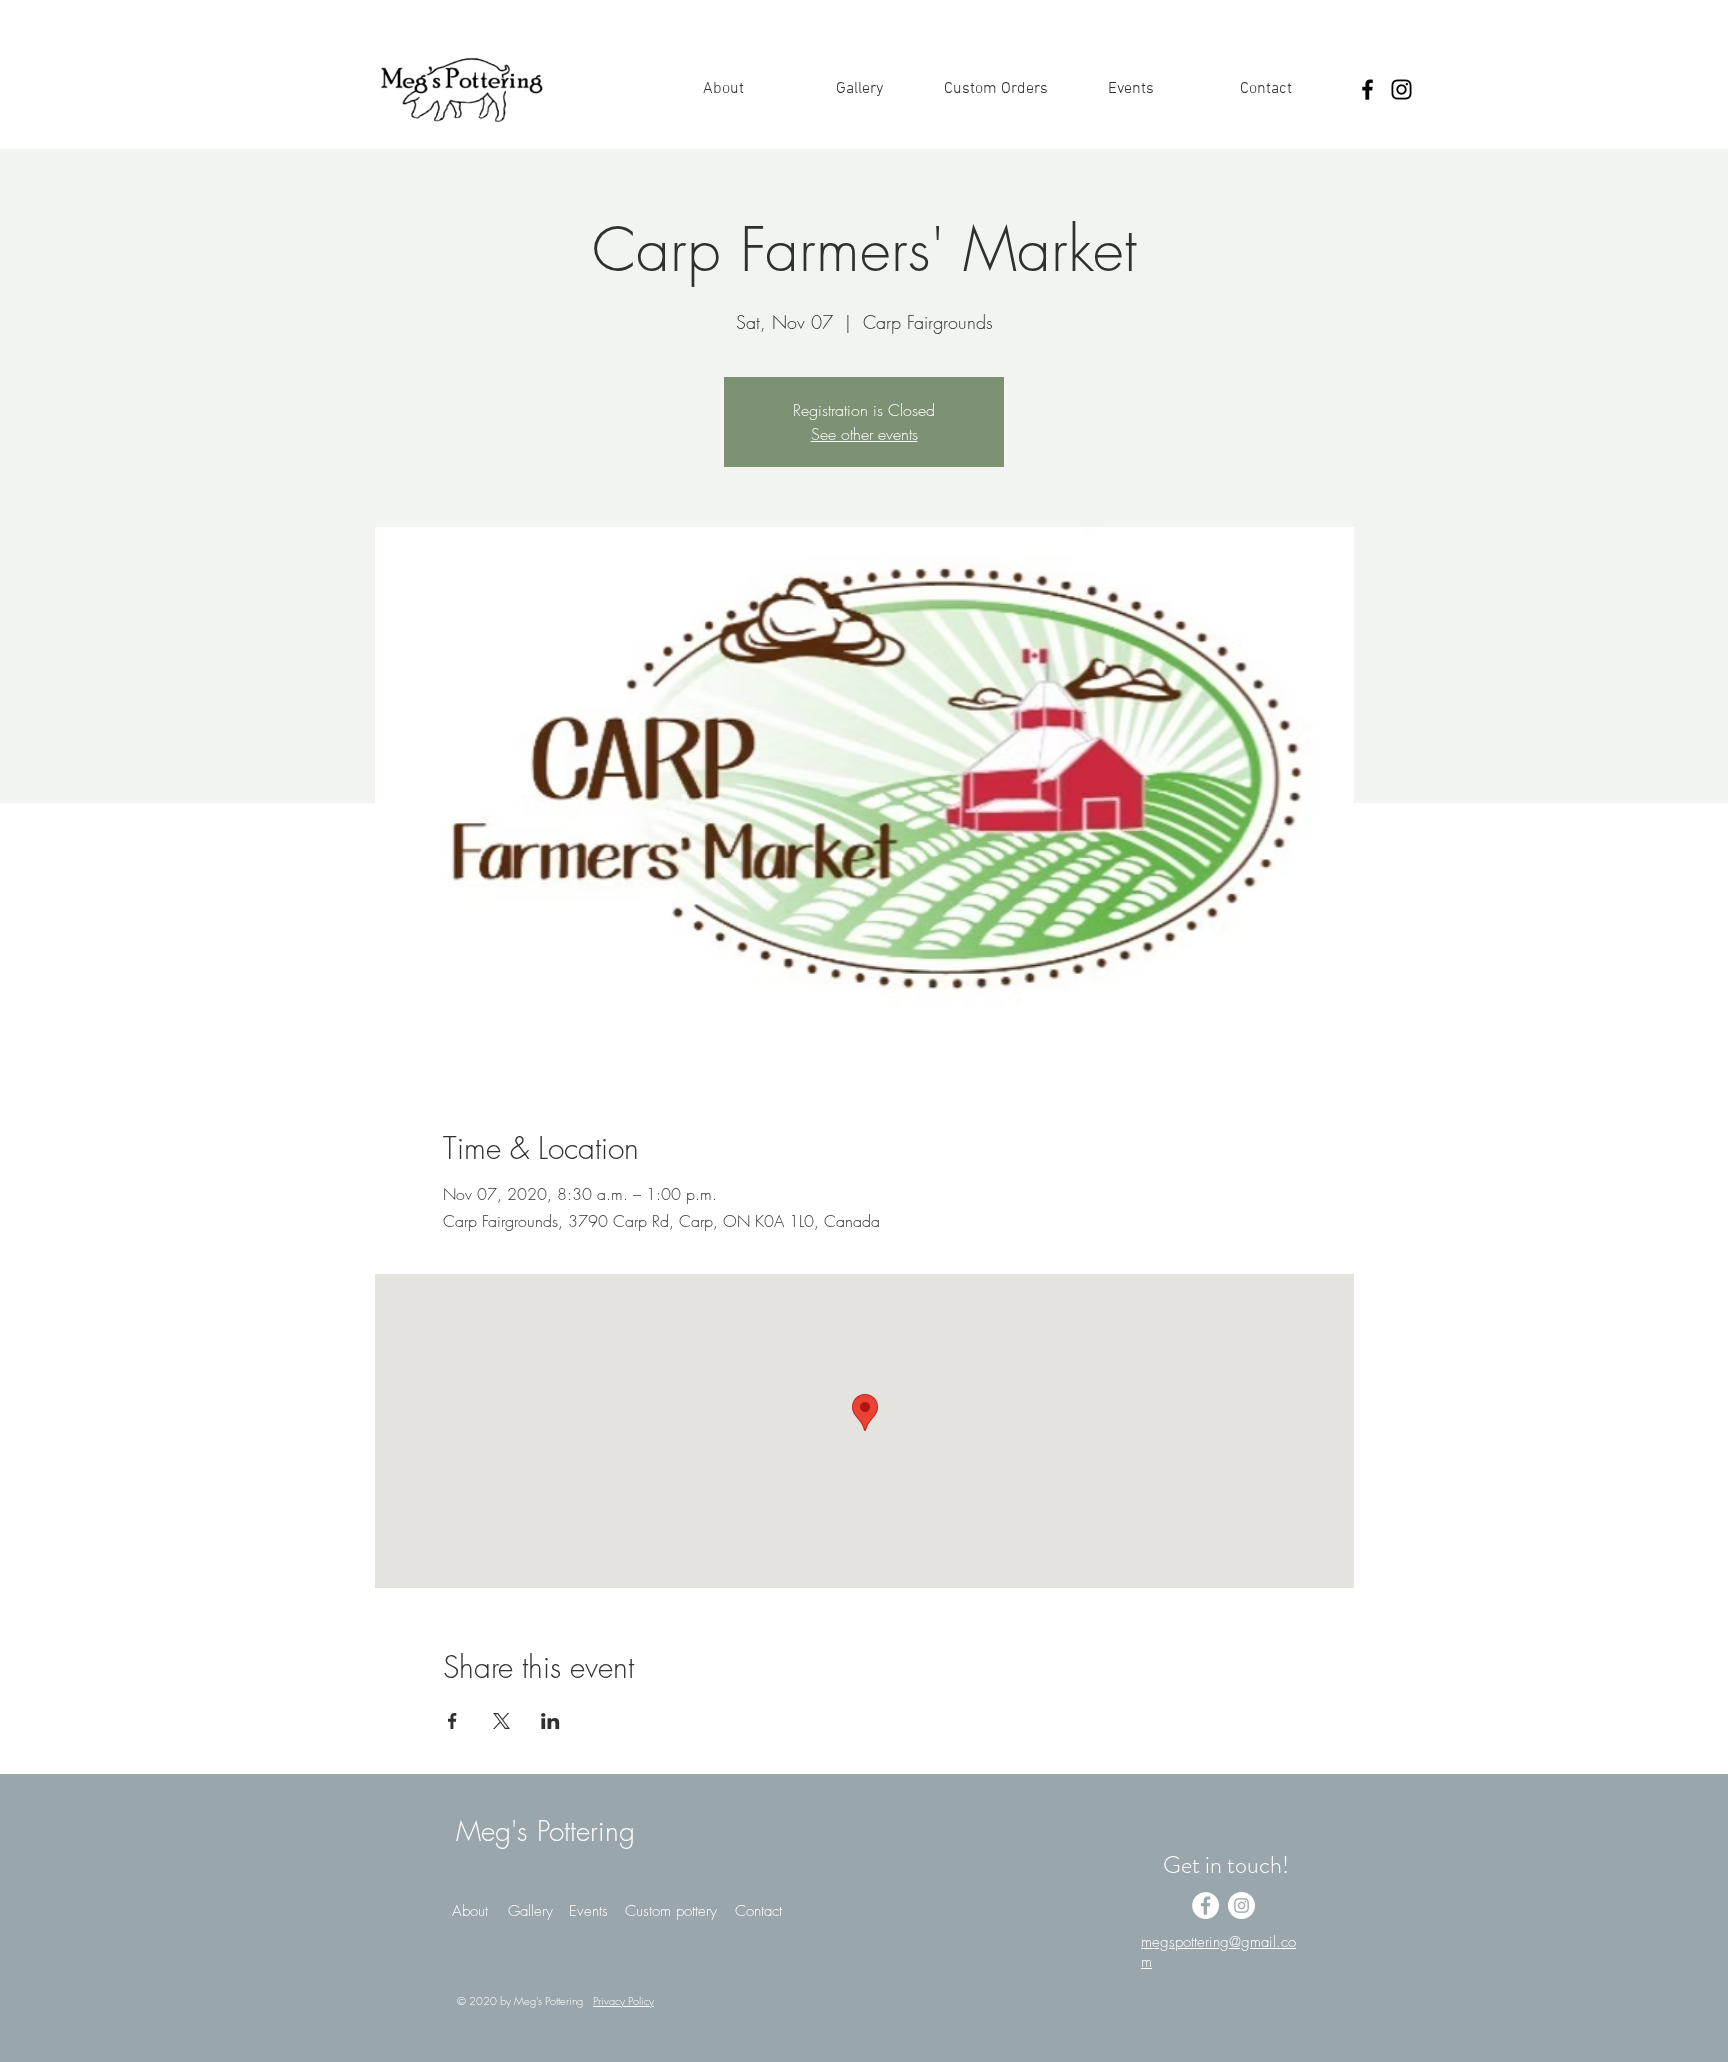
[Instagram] (1401, 89)
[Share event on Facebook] (452, 1721)
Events (588, 1911)
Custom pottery (671, 1911)
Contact (758, 1911)
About (470, 1911)
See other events (864, 434)
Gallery (530, 1911)
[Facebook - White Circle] (1205, 1905)
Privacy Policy (623, 2000)
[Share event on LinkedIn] (550, 1721)
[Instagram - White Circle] (1241, 1905)
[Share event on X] (501, 1721)
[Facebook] (1367, 89)
